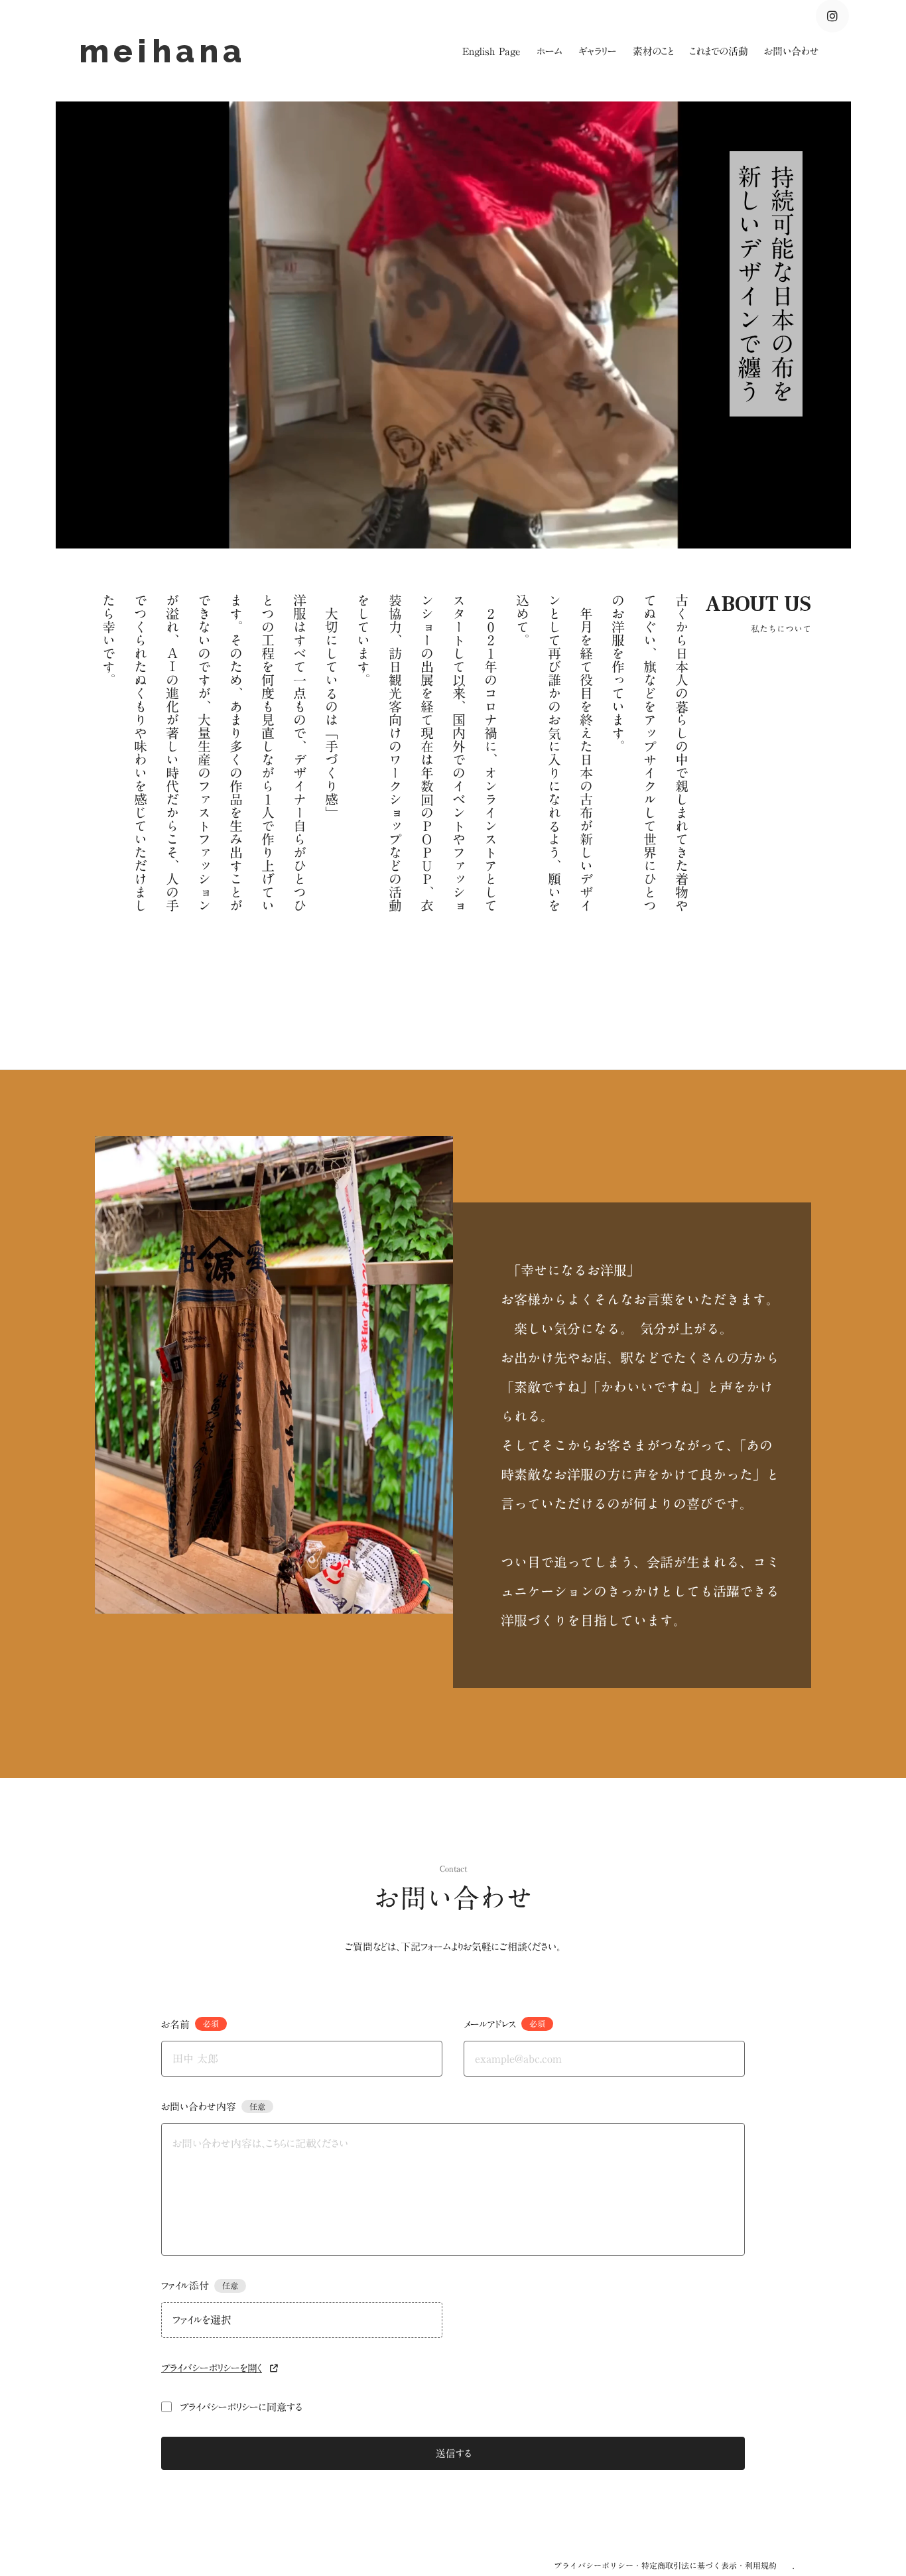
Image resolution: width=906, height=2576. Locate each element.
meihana (169, 51)
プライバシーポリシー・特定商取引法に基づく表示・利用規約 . (674, 2565)
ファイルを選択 (202, 2320)
